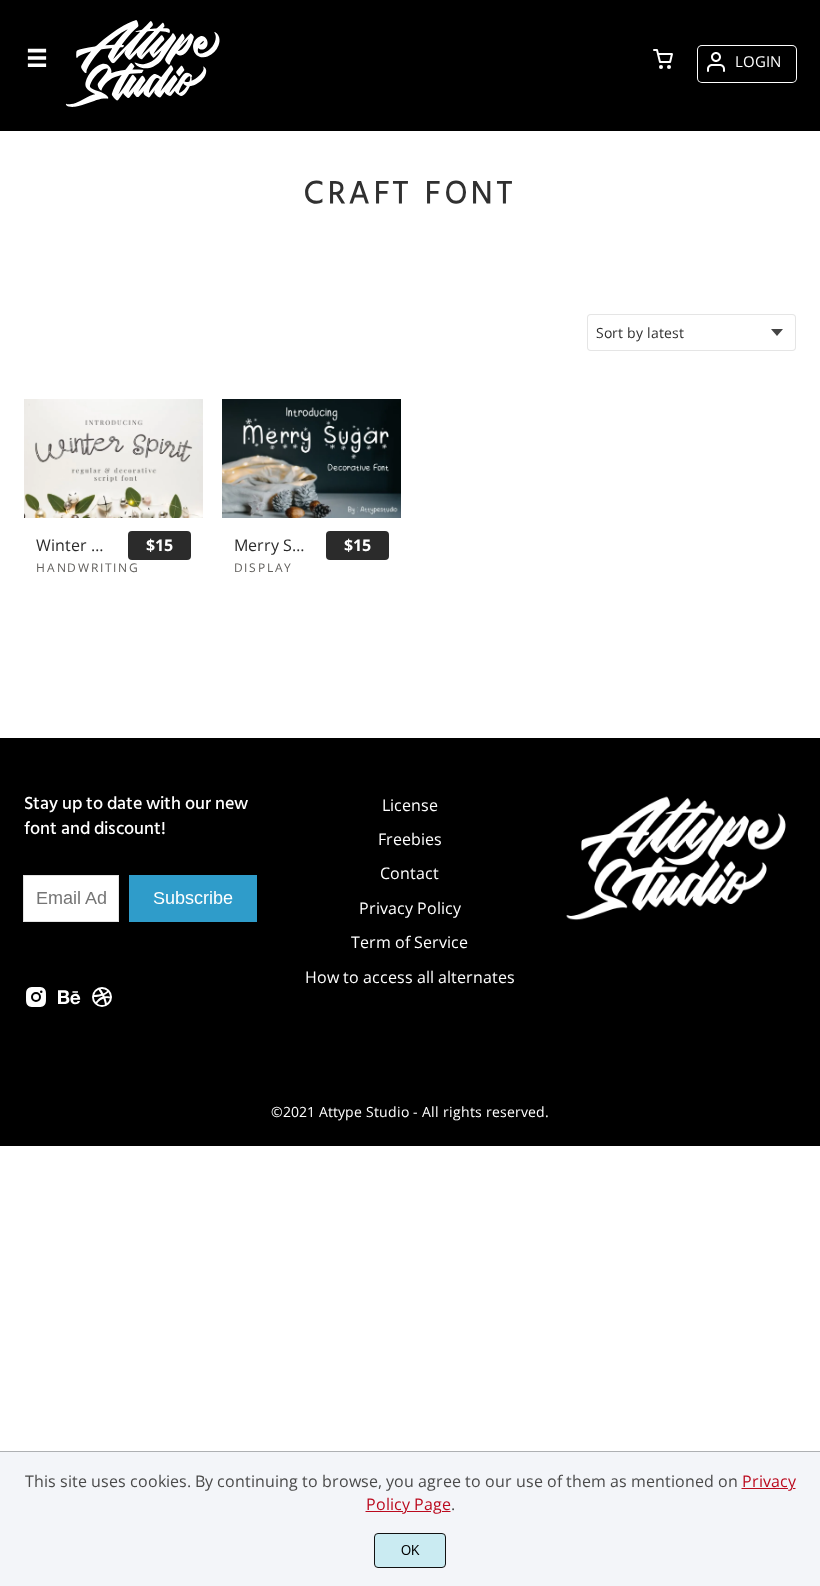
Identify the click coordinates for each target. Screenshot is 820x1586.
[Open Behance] (69, 1003)
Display (264, 567)
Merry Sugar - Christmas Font (271, 545)
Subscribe (193, 898)
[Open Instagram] (36, 1003)
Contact (409, 873)
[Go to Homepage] (145, 106)
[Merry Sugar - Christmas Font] (311, 458)
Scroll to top (802, 1147)
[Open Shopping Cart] (663, 61)
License (410, 805)
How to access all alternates (410, 977)
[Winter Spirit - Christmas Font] (113, 458)
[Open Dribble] (102, 1003)
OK (410, 1550)
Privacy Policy (410, 908)
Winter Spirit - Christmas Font (73, 545)
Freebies (410, 839)
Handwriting (88, 567)
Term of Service (409, 942)
